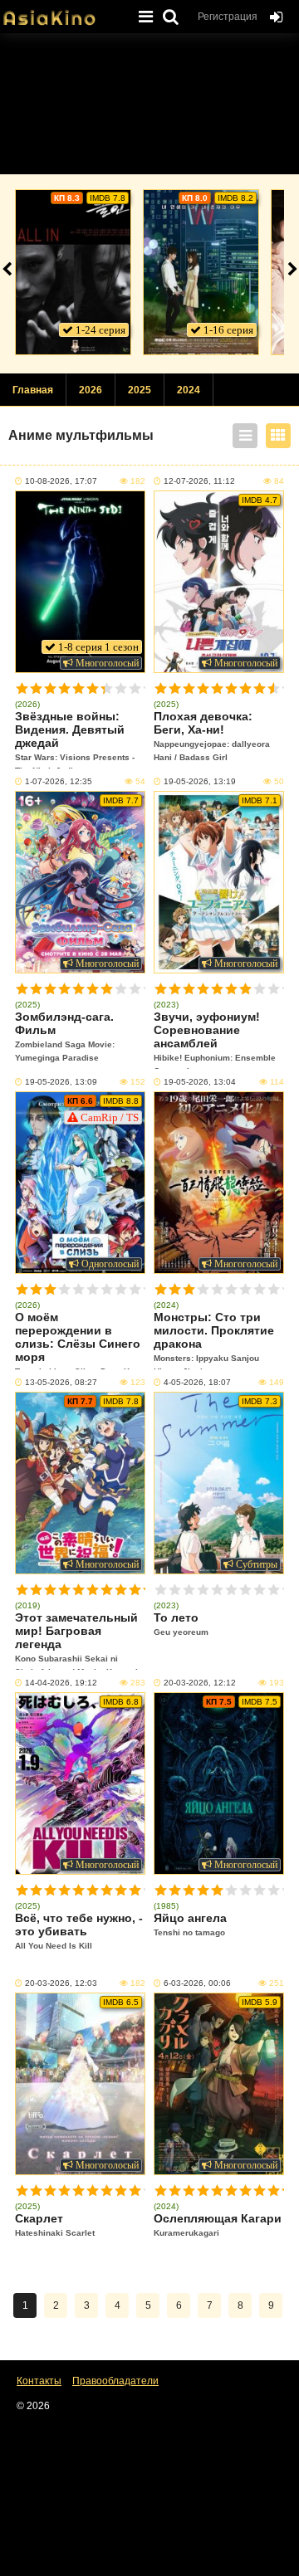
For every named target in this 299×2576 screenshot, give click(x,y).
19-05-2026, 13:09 (61, 1082)
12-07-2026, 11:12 (199, 481)
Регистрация (228, 17)
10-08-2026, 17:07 (61, 481)
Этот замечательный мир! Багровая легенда (76, 1640)
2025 (140, 390)
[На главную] (62, 12)
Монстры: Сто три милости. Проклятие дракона (214, 1340)
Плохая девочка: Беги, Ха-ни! (212, 736)
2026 (91, 390)
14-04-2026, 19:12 (61, 1683)
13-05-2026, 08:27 (61, 1382)
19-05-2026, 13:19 (200, 781)
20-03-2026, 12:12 (200, 1683)
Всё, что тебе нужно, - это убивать (79, 1931)
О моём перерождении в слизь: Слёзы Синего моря (79, 1340)
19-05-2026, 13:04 (200, 1082)
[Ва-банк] (73, 272)
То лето (181, 1624)
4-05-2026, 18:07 (197, 1382)
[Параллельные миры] (201, 272)
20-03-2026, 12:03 (61, 1983)
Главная (33, 390)
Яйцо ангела (190, 1924)
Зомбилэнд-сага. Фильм (65, 1036)
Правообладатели (115, 2381)
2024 (189, 390)
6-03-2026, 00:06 (197, 1983)
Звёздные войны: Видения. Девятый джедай (75, 739)
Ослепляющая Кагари (218, 2225)
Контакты (39, 2381)
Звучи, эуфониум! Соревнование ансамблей (215, 1039)
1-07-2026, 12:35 (59, 781)
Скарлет (55, 2225)
